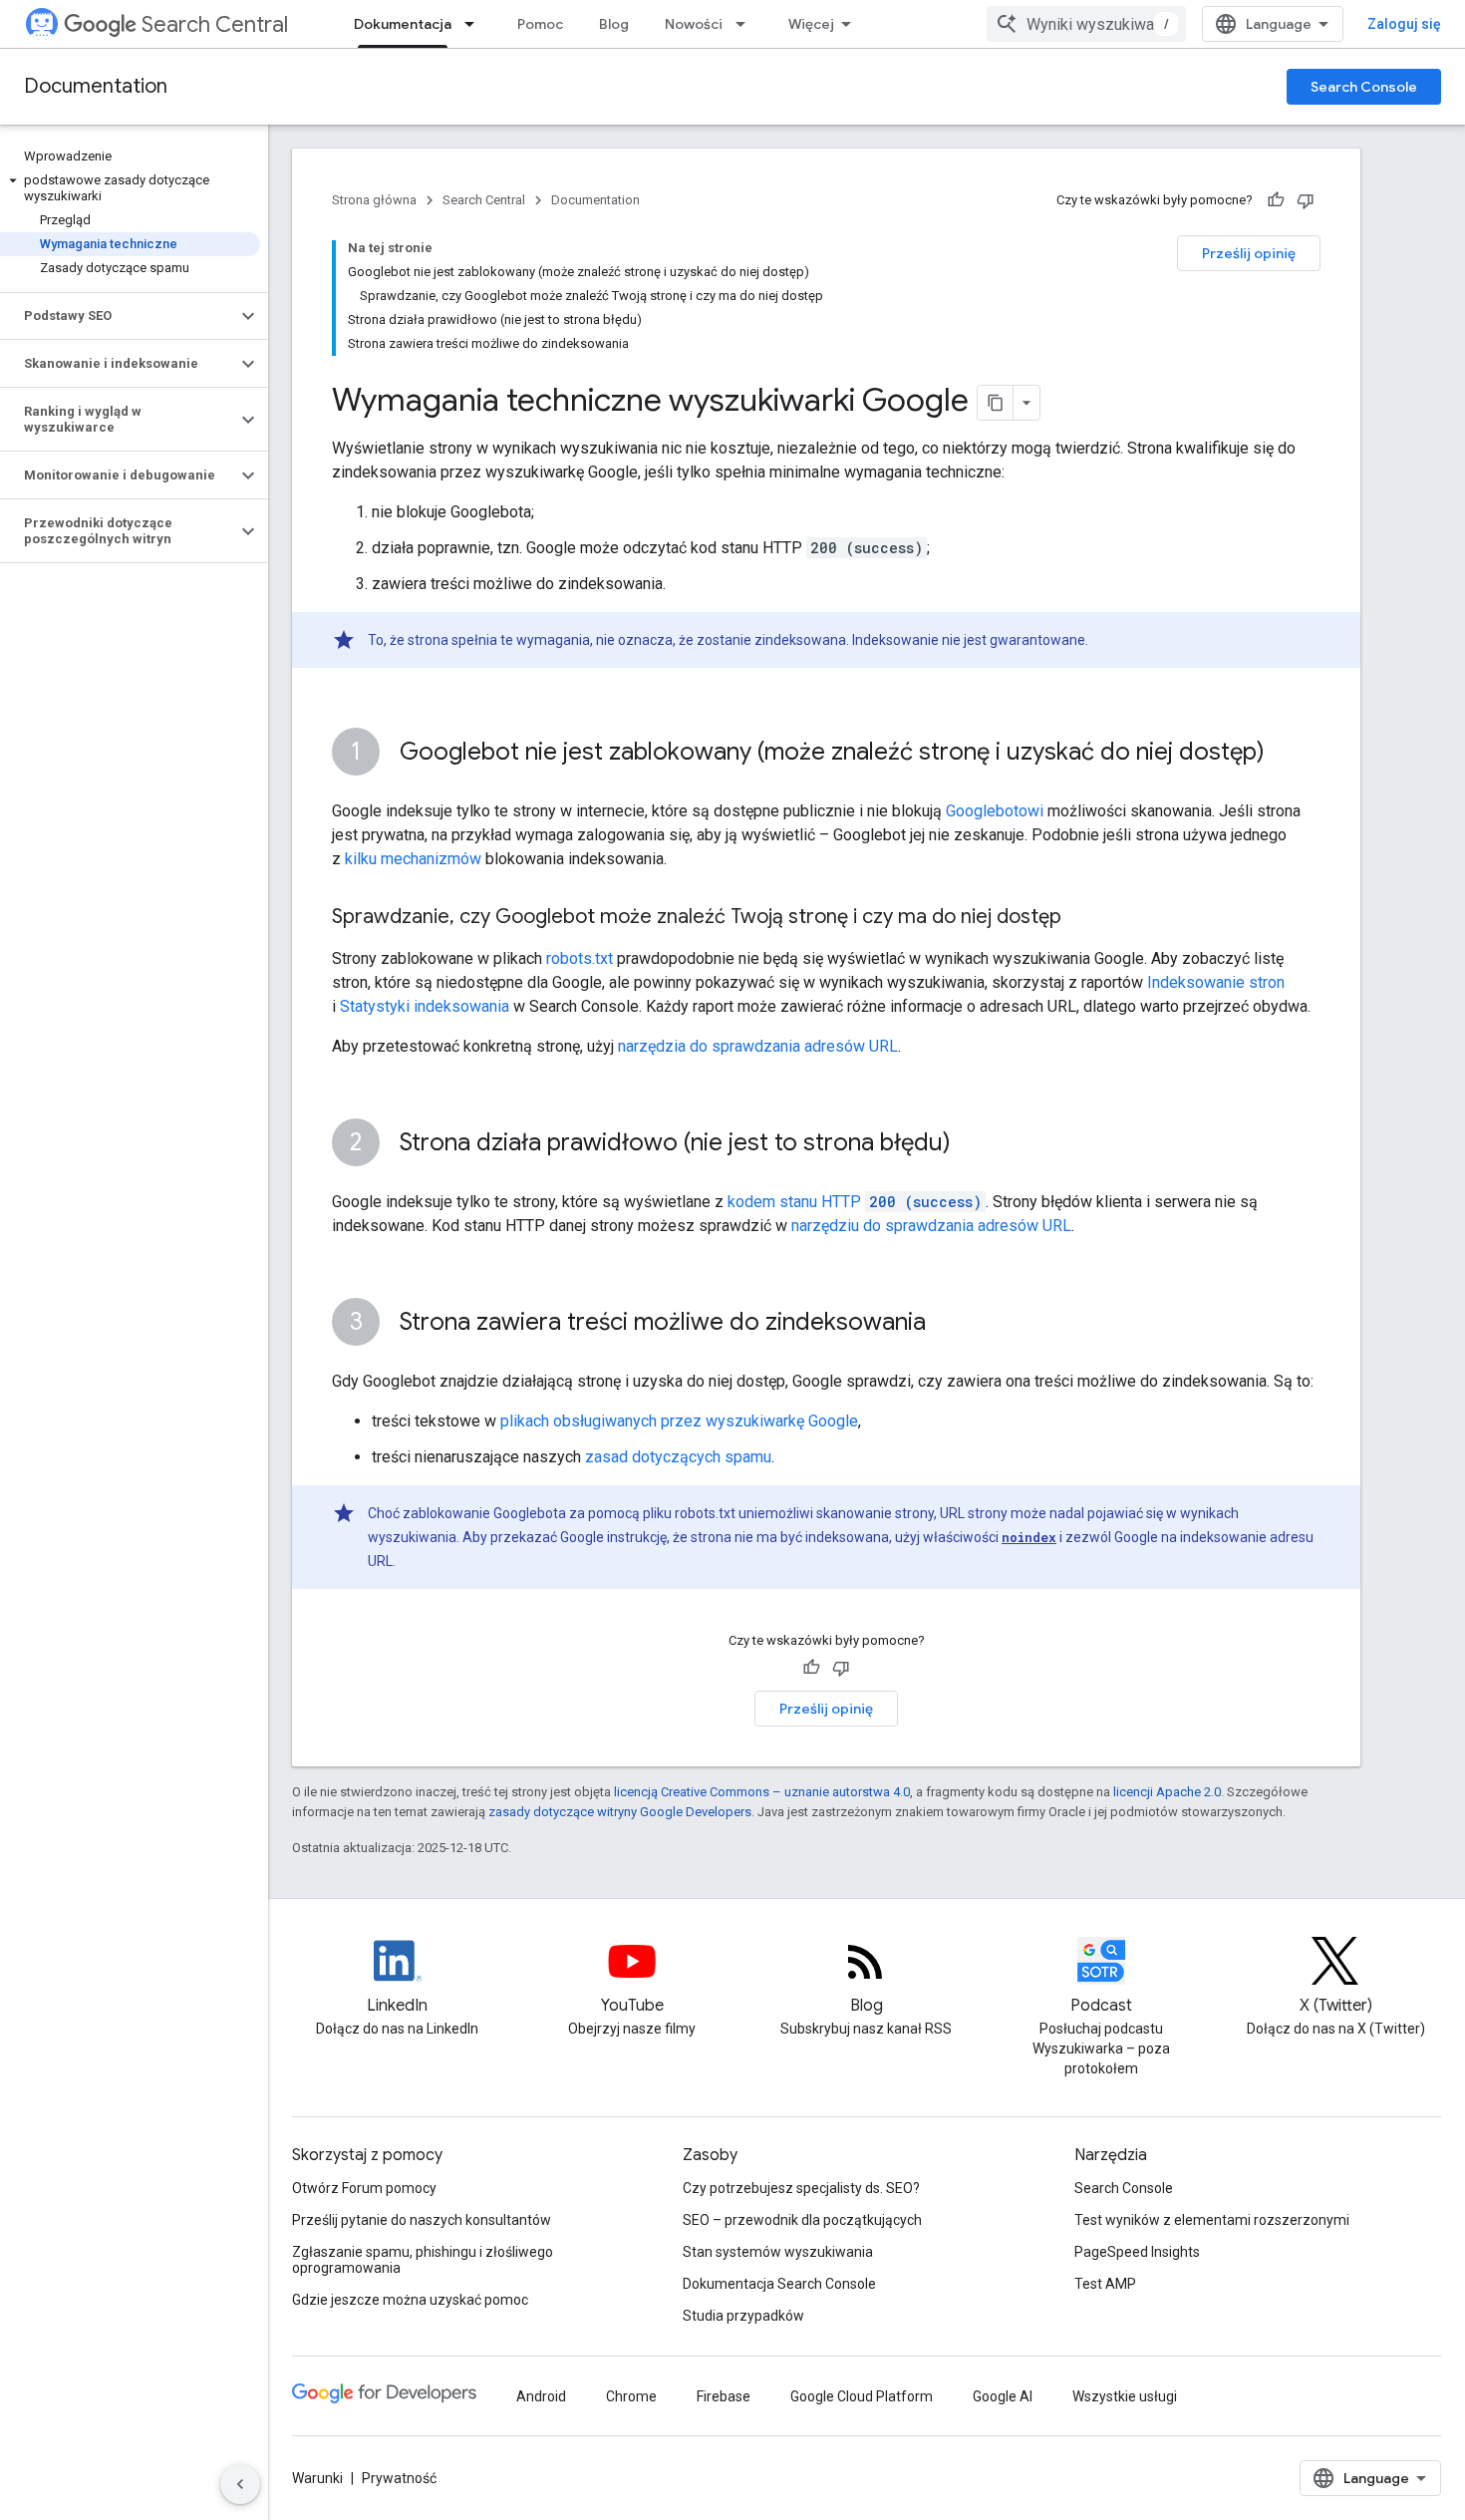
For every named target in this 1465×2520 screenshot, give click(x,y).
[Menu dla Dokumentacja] (475, 24)
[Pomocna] (1276, 200)
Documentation (96, 86)
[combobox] (1086, 24)
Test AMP (1105, 2284)
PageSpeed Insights (1137, 2252)
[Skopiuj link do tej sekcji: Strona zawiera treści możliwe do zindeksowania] (946, 1324)
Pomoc (540, 24)
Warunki (317, 2478)
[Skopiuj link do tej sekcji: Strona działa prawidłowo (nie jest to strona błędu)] (971, 1144)
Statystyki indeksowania (425, 1006)
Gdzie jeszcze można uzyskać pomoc (410, 2300)
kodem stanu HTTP (855, 1202)
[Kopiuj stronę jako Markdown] (996, 403)
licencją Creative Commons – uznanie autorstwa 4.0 (762, 1792)
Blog (614, 24)
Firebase (724, 2396)
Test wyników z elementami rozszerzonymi (1212, 2220)
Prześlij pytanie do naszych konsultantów (422, 2220)
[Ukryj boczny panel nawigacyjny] (240, 2484)
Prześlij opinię (1249, 253)
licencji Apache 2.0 (1167, 1792)
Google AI (1003, 2396)
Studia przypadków (743, 2316)
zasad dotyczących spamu (678, 1457)
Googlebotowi (995, 811)
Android (541, 2396)
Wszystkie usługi (1125, 2396)
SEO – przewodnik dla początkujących (802, 2220)
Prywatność (399, 2478)
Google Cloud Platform (862, 2396)
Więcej (811, 24)
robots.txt (580, 958)
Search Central (215, 24)
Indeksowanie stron (1216, 982)
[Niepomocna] (1306, 200)
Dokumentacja (403, 24)
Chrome (631, 2396)
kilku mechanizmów (413, 859)
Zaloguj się (1404, 24)
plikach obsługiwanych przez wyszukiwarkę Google (679, 1421)
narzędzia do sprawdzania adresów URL (758, 1046)
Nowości (694, 24)
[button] (130, 188)
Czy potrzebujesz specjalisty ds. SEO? (801, 2188)
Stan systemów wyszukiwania (778, 2252)
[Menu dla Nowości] (746, 24)
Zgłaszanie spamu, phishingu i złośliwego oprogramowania (423, 2260)
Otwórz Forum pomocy (364, 2188)
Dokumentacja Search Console (779, 2284)
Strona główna (374, 200)
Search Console (1364, 87)
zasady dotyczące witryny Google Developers (620, 1812)
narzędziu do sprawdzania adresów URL (931, 1226)
